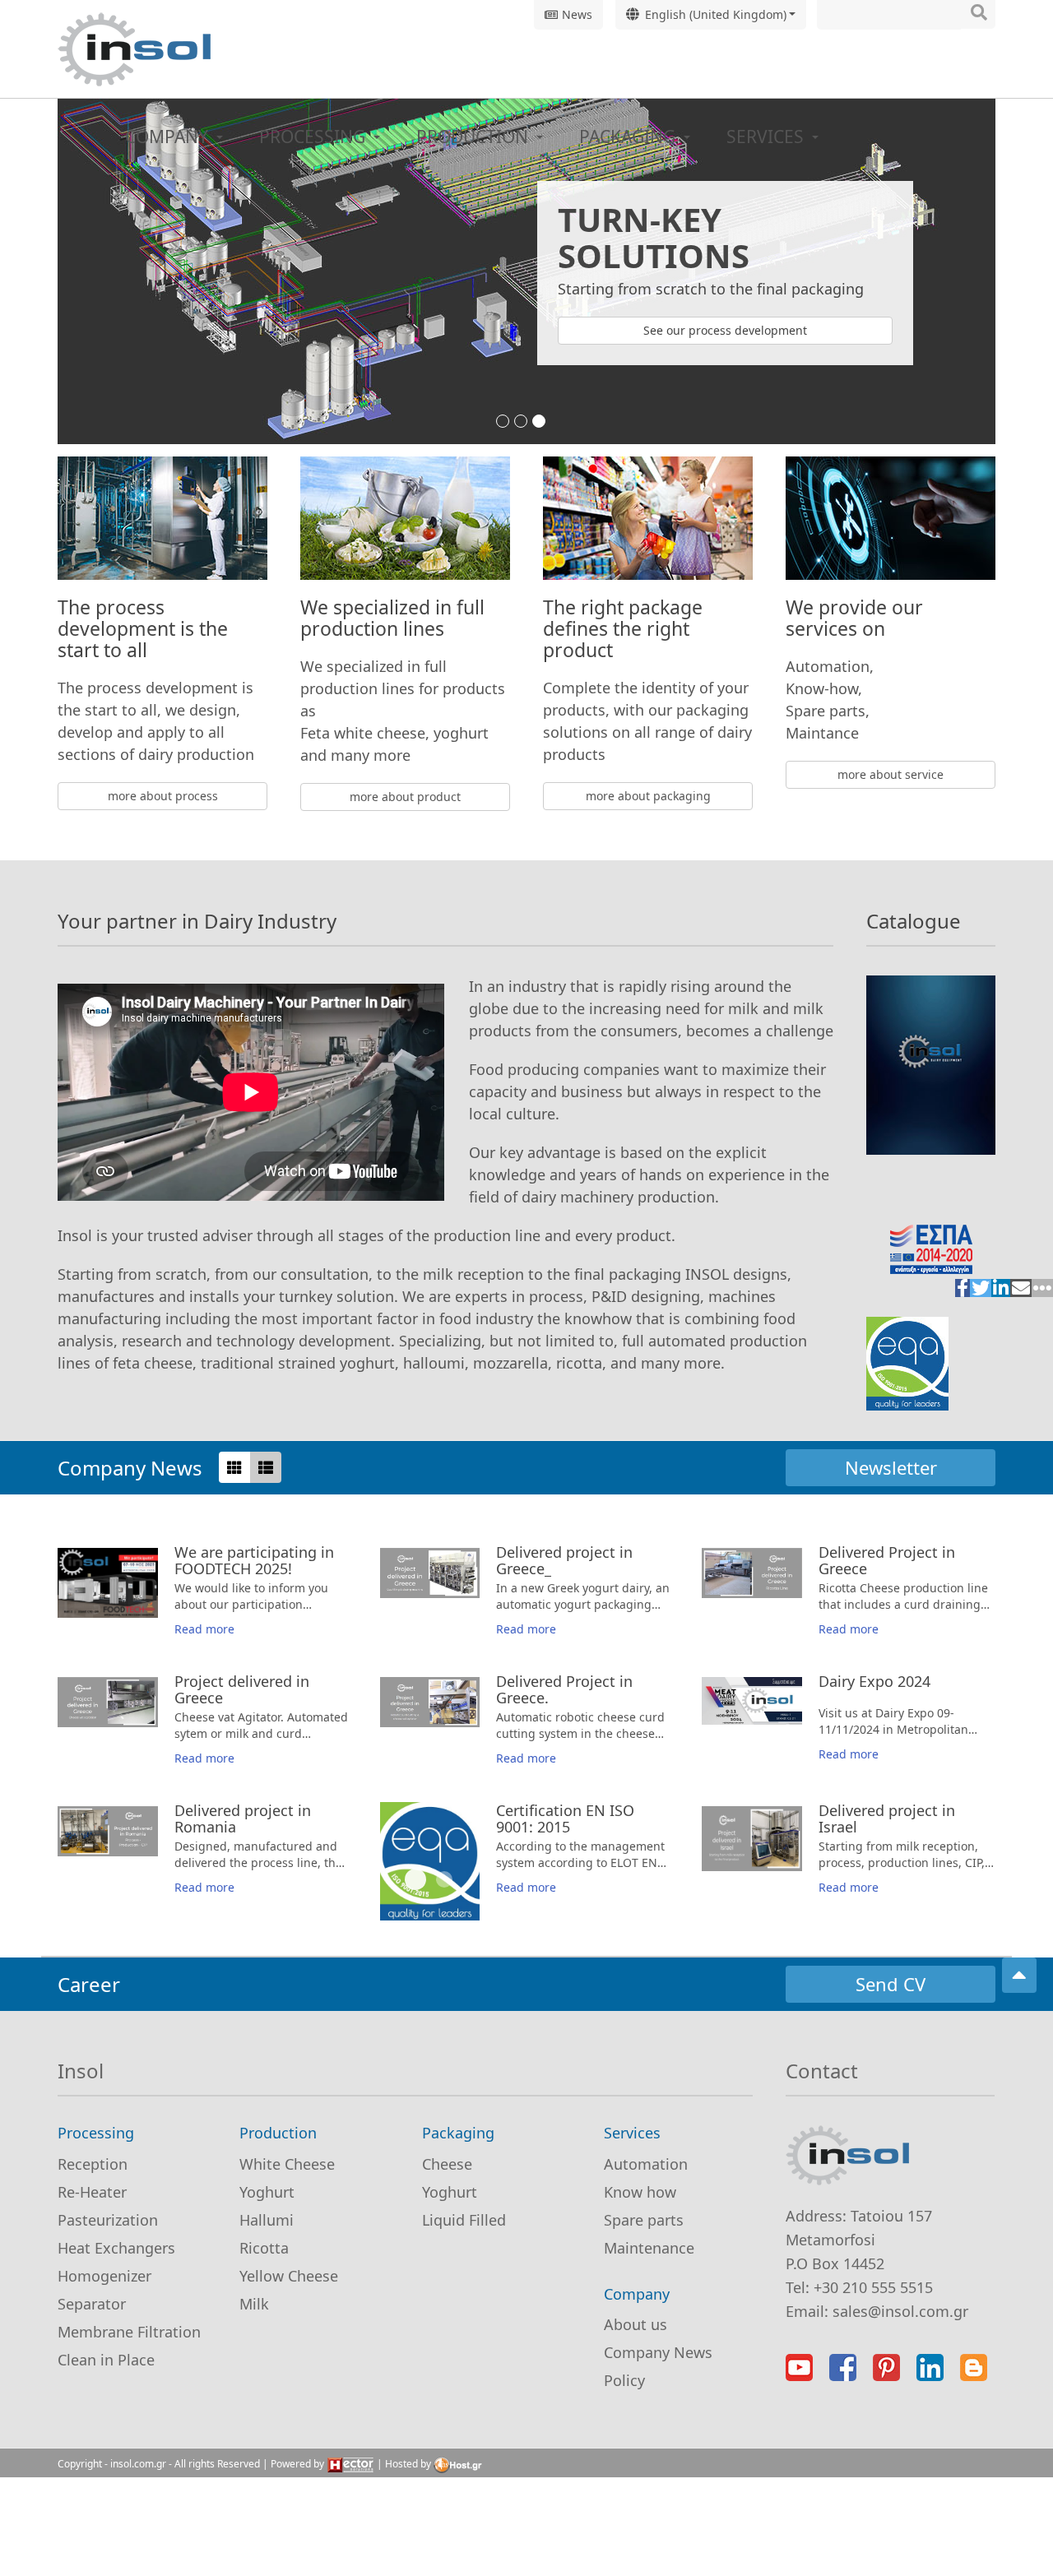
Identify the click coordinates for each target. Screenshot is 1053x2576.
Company (169, 137)
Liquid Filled (464, 2220)
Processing (314, 137)
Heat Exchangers (116, 2248)
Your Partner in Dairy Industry (509, 422)
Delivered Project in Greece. (564, 1689)
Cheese (447, 2164)
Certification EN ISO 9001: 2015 (415, 1879)
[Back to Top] (1019, 1975)
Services (767, 137)
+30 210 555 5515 (873, 2287)
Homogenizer (104, 2276)
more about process (163, 796)
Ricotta (264, 2248)
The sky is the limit (527, 422)
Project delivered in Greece (242, 1689)
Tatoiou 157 (891, 2216)
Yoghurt (267, 2192)
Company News (130, 1468)
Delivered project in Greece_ (564, 1560)
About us (636, 2324)
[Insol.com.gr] (134, 49)
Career (89, 1984)
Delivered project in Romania (243, 1818)
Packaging (629, 137)
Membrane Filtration (129, 2332)
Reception (93, 2164)
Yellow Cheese (289, 2276)
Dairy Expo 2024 (874, 1681)
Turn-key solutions (545, 422)
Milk (254, 2304)
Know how (640, 2192)
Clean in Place (106, 2360)
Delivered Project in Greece (887, 1560)
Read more (204, 1629)
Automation (646, 2164)
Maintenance (649, 2248)
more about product (405, 797)
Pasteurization (108, 2220)
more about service (891, 774)
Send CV (891, 1984)
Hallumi (267, 2220)
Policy (624, 2380)
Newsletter (891, 1467)
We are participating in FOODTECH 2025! (254, 1560)
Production (474, 137)
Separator (92, 2304)
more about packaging (648, 796)
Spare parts (644, 2220)
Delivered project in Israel (887, 1818)
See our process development (725, 330)
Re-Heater (92, 2192)
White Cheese (287, 2164)
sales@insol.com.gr (900, 2311)
